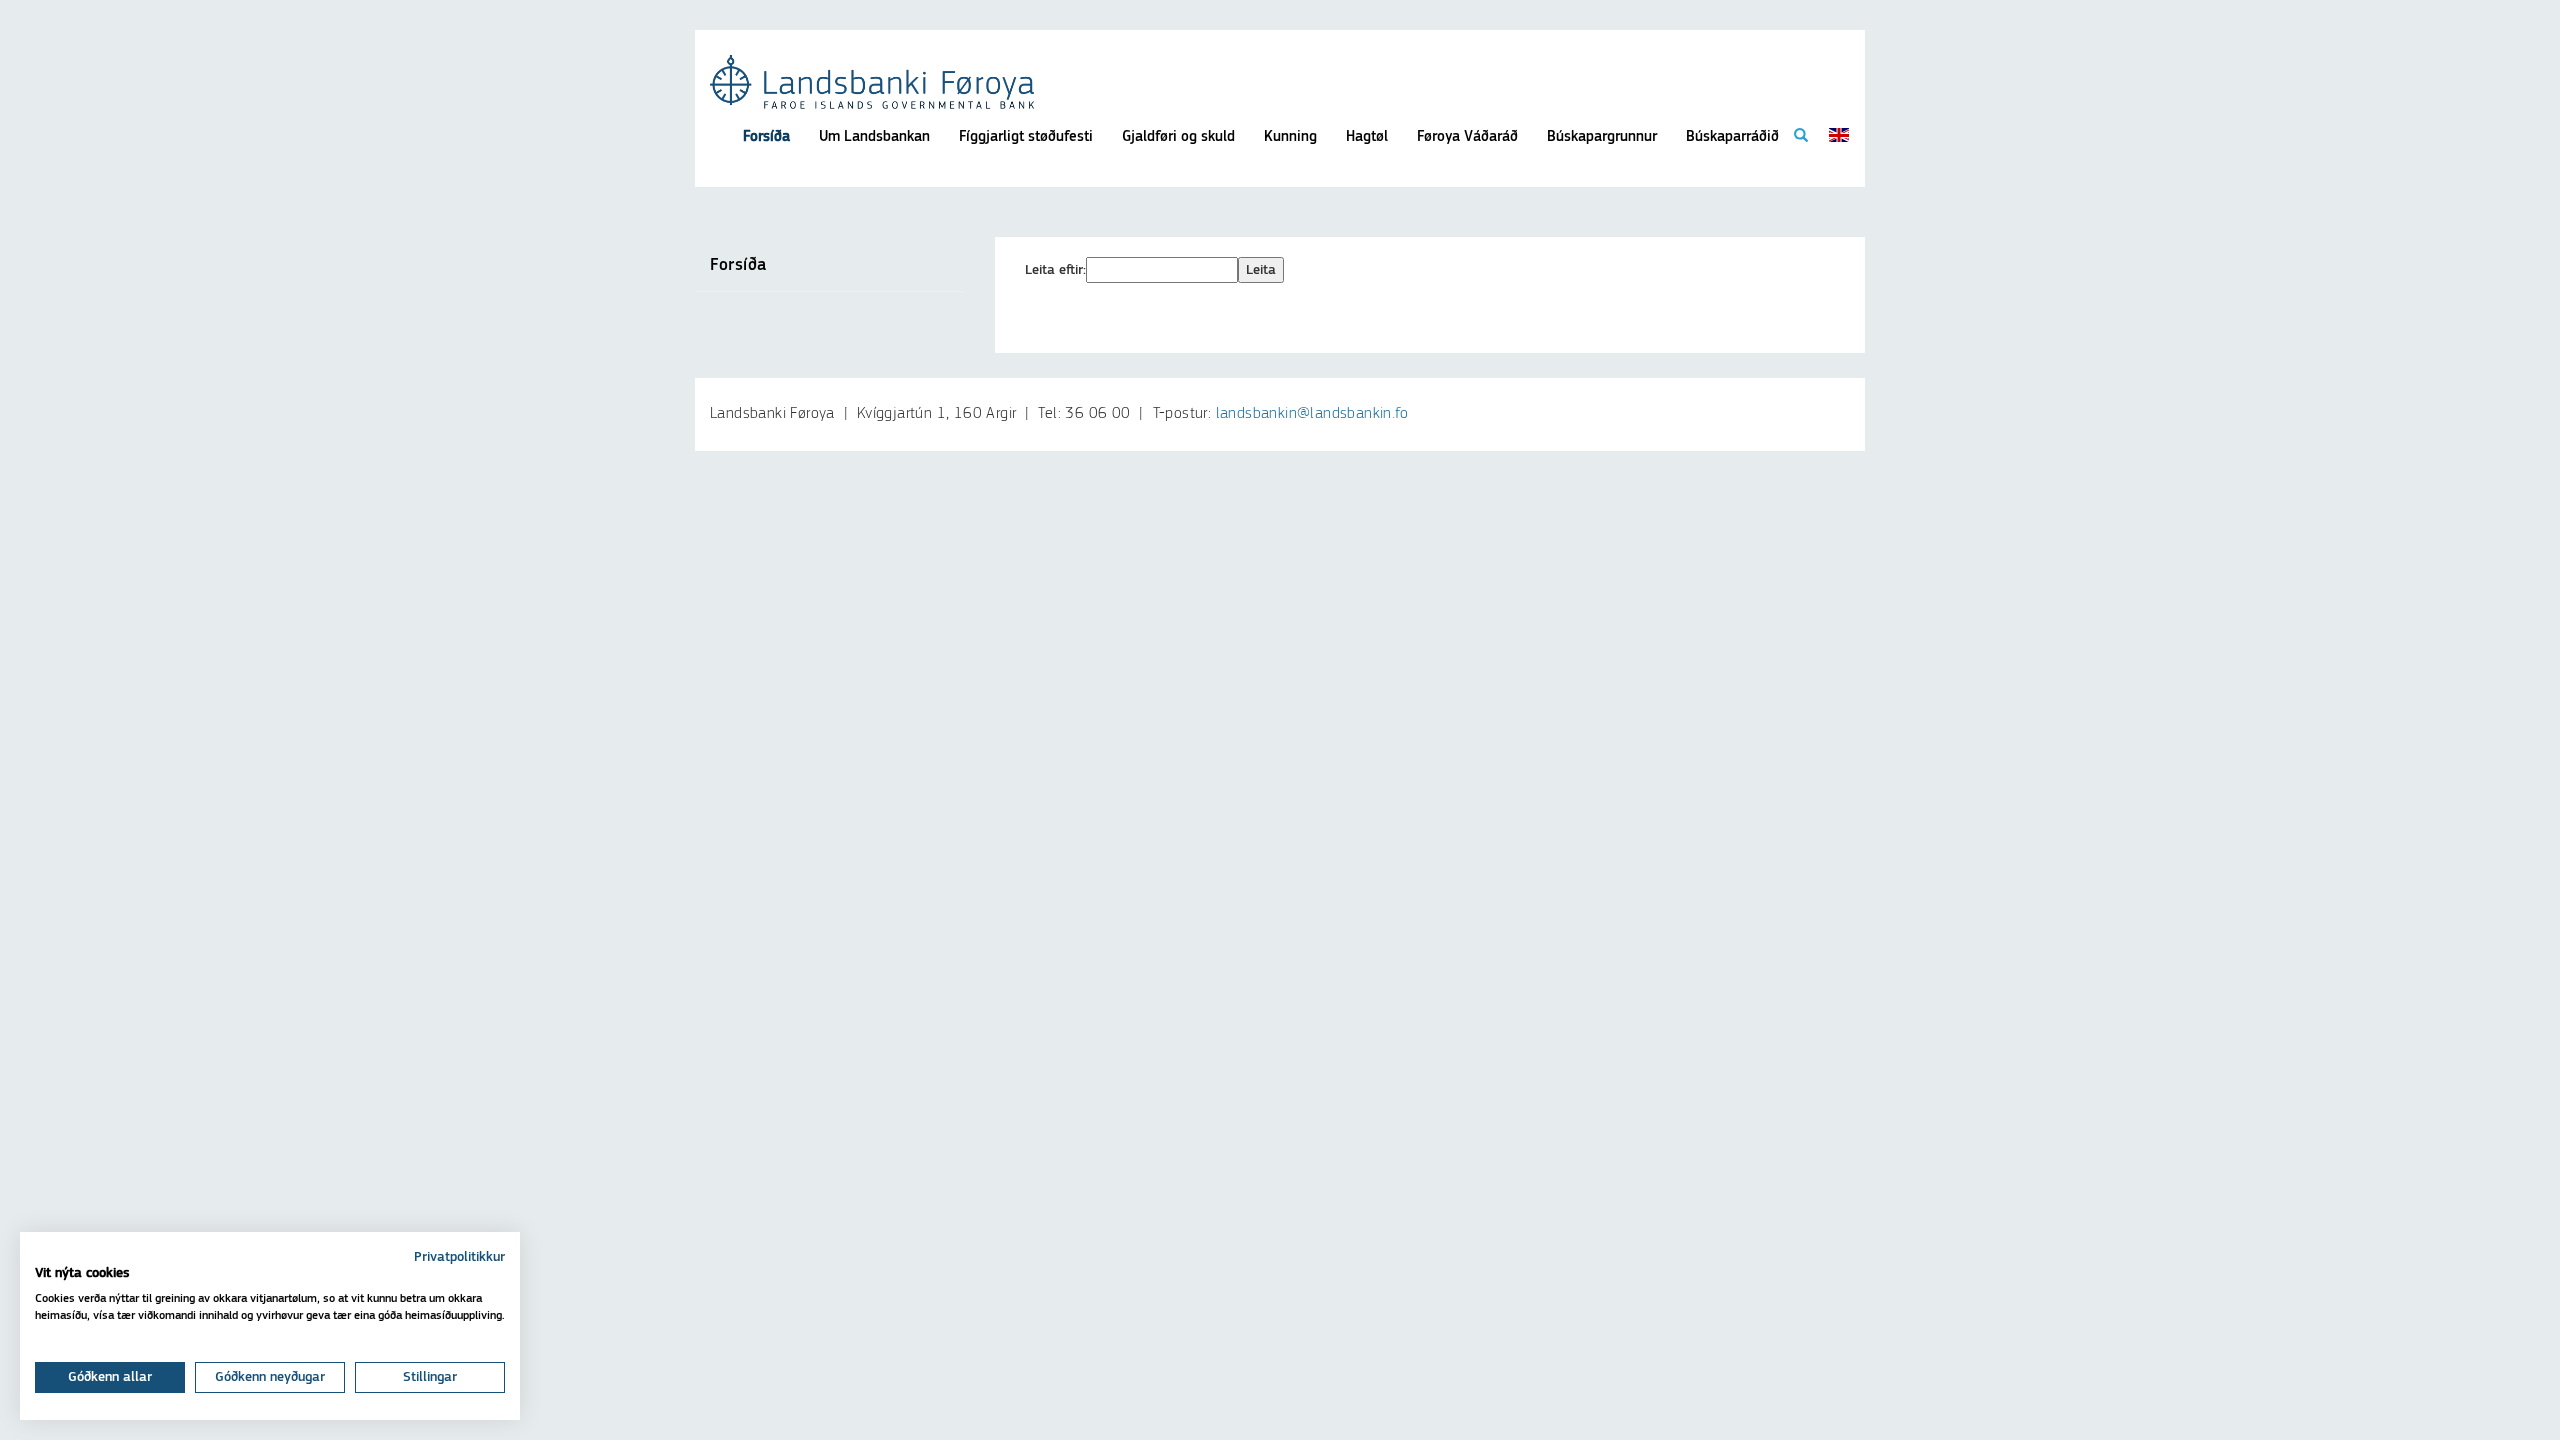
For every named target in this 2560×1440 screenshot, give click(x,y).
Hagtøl (1367, 136)
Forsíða (766, 136)
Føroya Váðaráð (1467, 136)
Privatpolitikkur (459, 1257)
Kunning (1290, 136)
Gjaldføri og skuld (1178, 136)
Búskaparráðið (1732, 136)
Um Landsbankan (874, 136)
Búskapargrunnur (1602, 136)
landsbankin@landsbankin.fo (1312, 414)
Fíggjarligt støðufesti (1026, 136)
